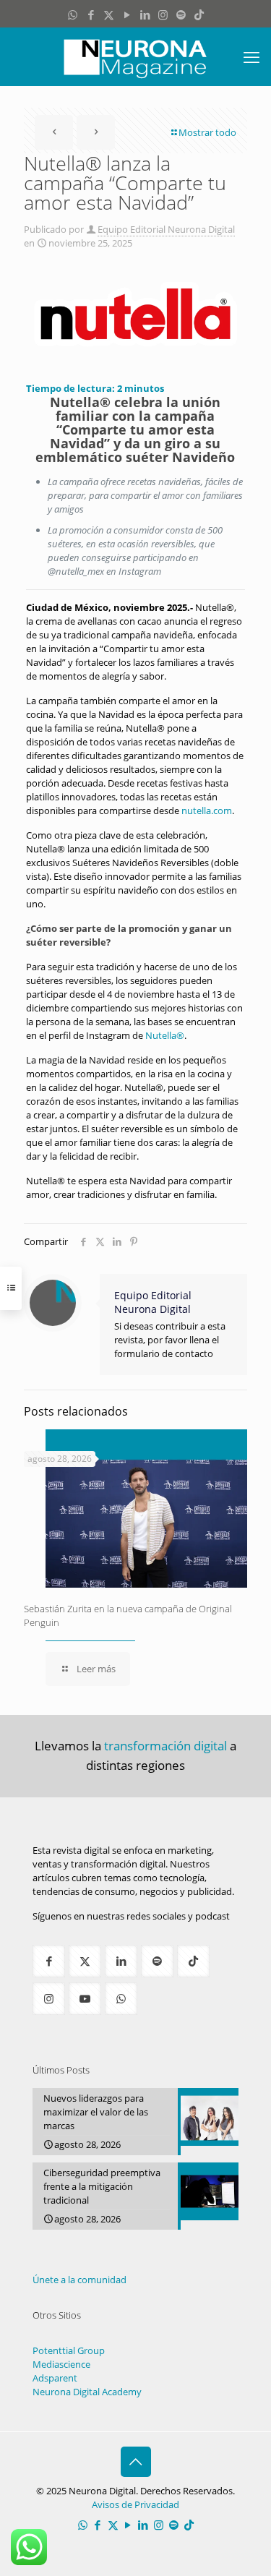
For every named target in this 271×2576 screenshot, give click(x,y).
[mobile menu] (251, 56)
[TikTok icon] (199, 14)
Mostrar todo (207, 132)
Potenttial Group (69, 2350)
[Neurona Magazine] (135, 56)
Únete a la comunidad (79, 2280)
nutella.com (207, 810)
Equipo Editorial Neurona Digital (166, 229)
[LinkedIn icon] (145, 14)
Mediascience (61, 2364)
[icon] (181, 14)
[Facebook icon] (91, 14)
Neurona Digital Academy (87, 2392)
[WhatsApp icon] (73, 14)
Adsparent (55, 2378)
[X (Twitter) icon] (109, 14)
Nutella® (165, 1035)
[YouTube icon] (127, 14)
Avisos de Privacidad (135, 2504)
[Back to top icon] (136, 2462)
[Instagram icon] (163, 14)
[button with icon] (49, 1961)
